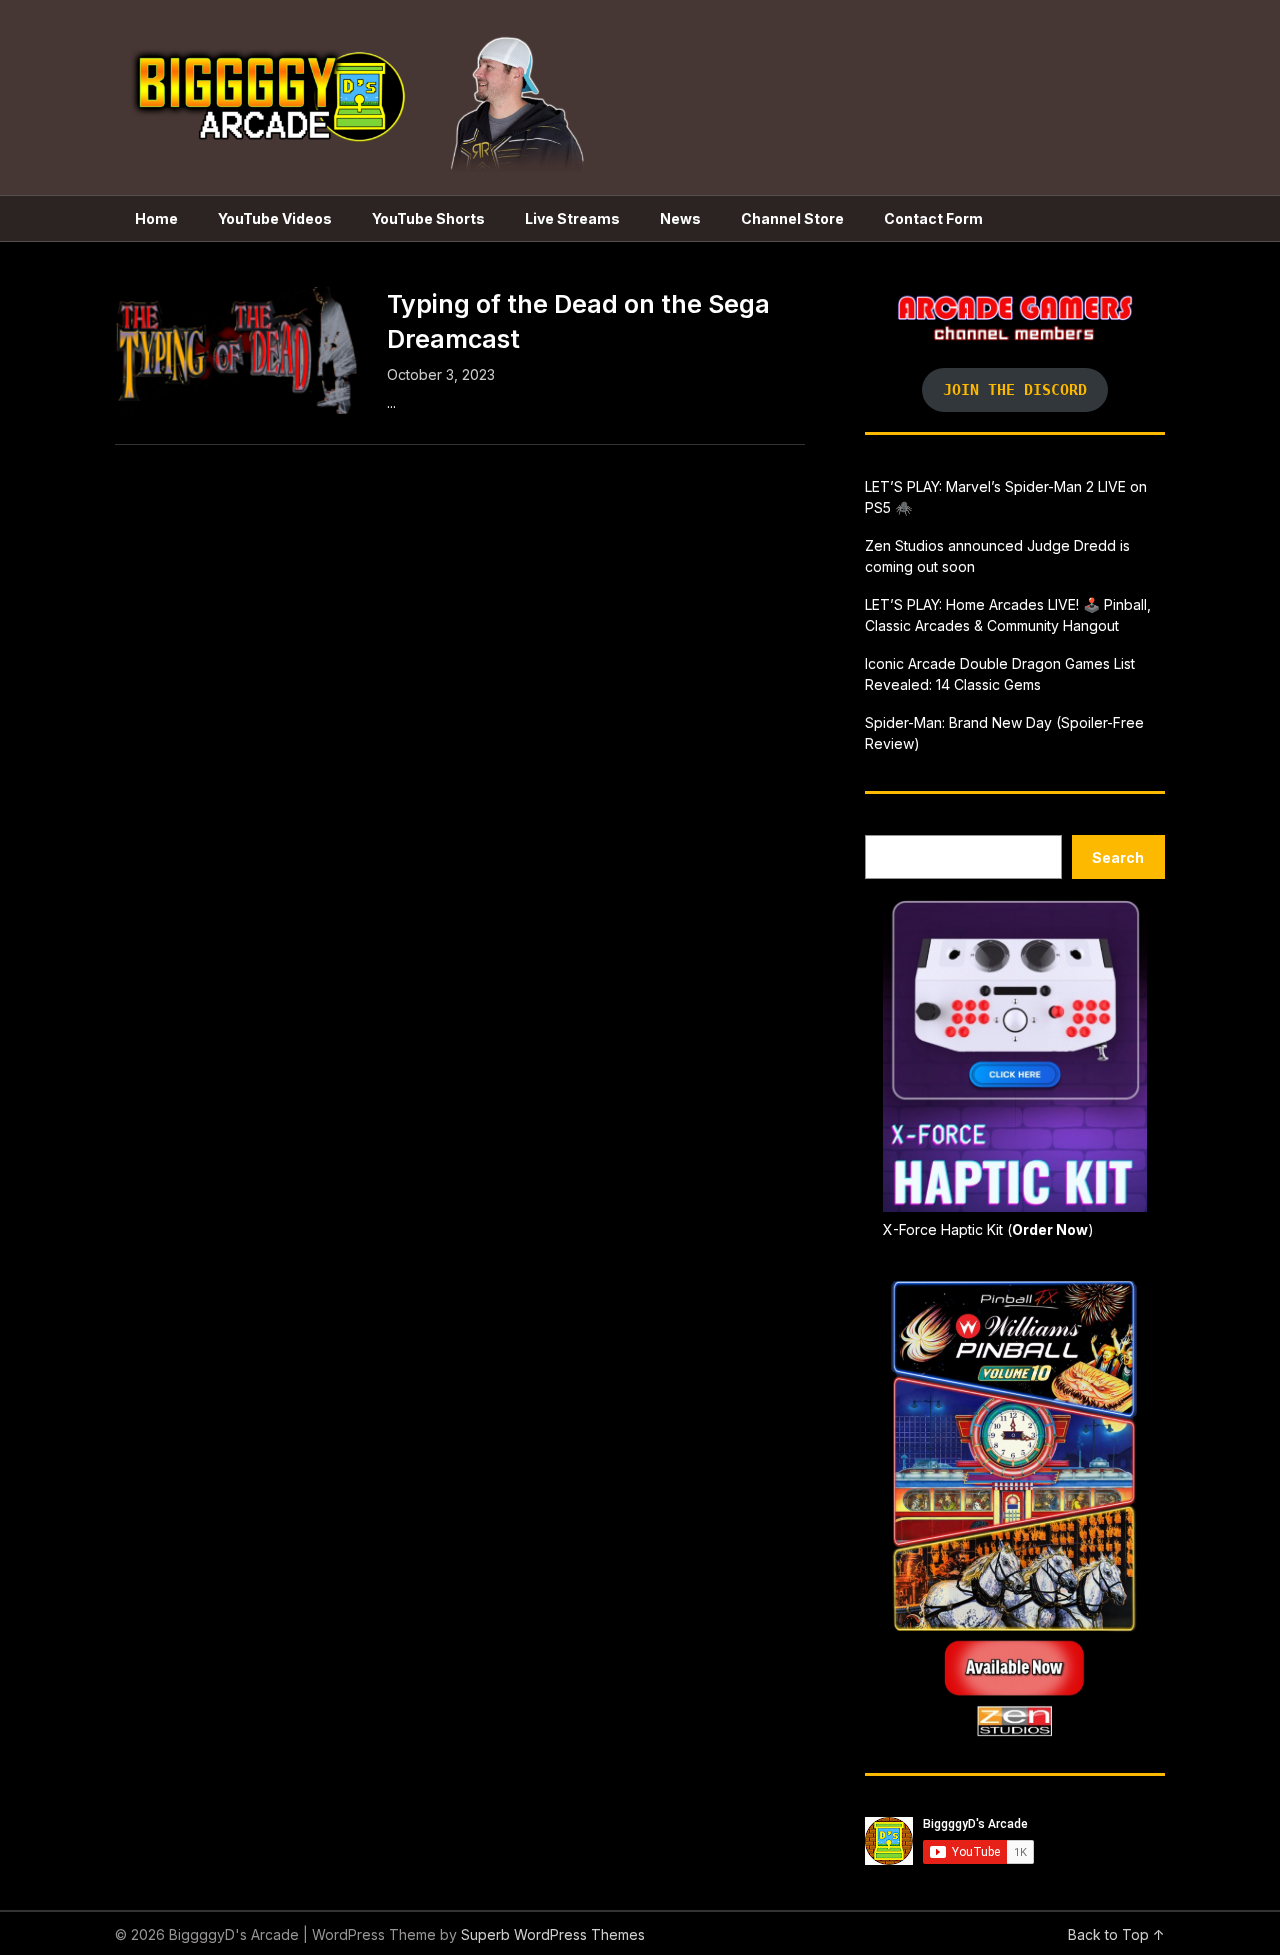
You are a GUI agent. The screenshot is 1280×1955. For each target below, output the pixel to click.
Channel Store (792, 218)
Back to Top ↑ (1116, 1934)
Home (156, 218)
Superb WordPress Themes (553, 1934)
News (680, 218)
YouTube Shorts (428, 218)
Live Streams (572, 218)
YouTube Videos (275, 218)
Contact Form (933, 218)
